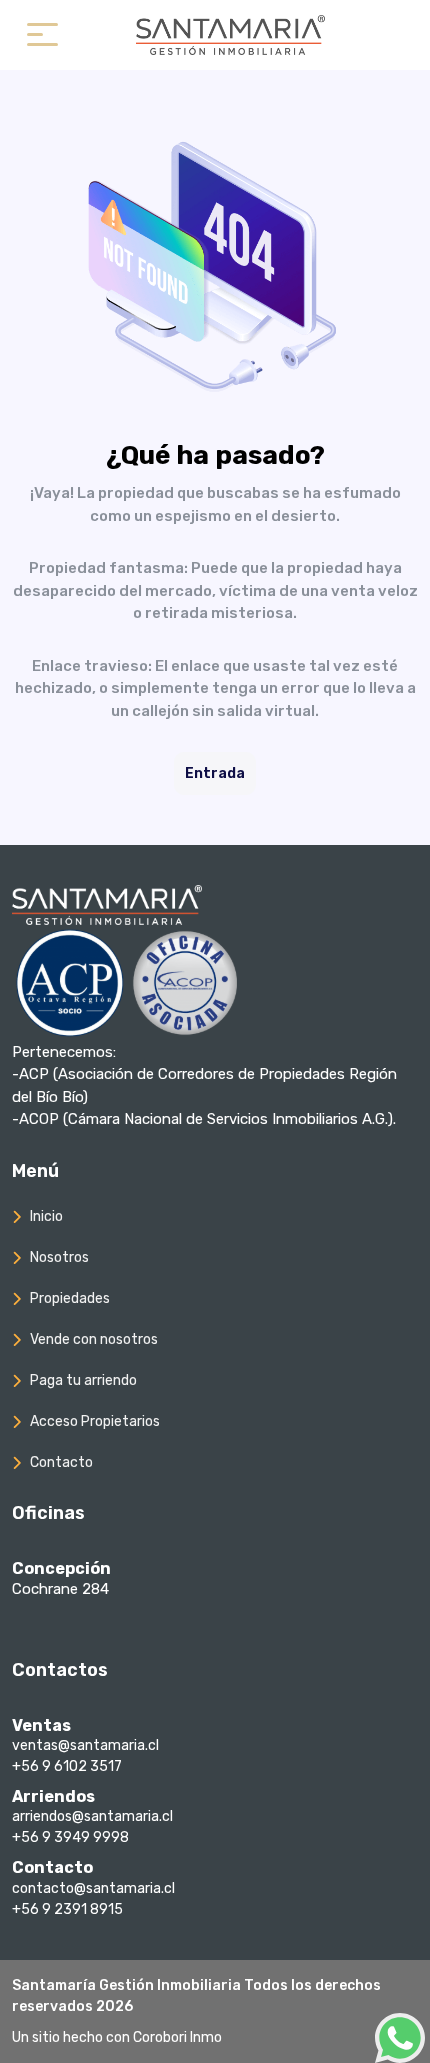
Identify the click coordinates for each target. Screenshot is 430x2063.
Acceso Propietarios (95, 1421)
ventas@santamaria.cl (85, 1745)
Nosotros (59, 1257)
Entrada (215, 773)
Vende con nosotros (94, 1339)
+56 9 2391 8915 (67, 1909)
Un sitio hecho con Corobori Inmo (117, 2037)
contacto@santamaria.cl (93, 1888)
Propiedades (70, 1298)
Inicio (46, 1216)
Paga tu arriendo (83, 1380)
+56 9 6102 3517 (67, 1766)
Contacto (61, 1462)
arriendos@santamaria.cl (92, 1816)
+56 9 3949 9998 (70, 1837)
